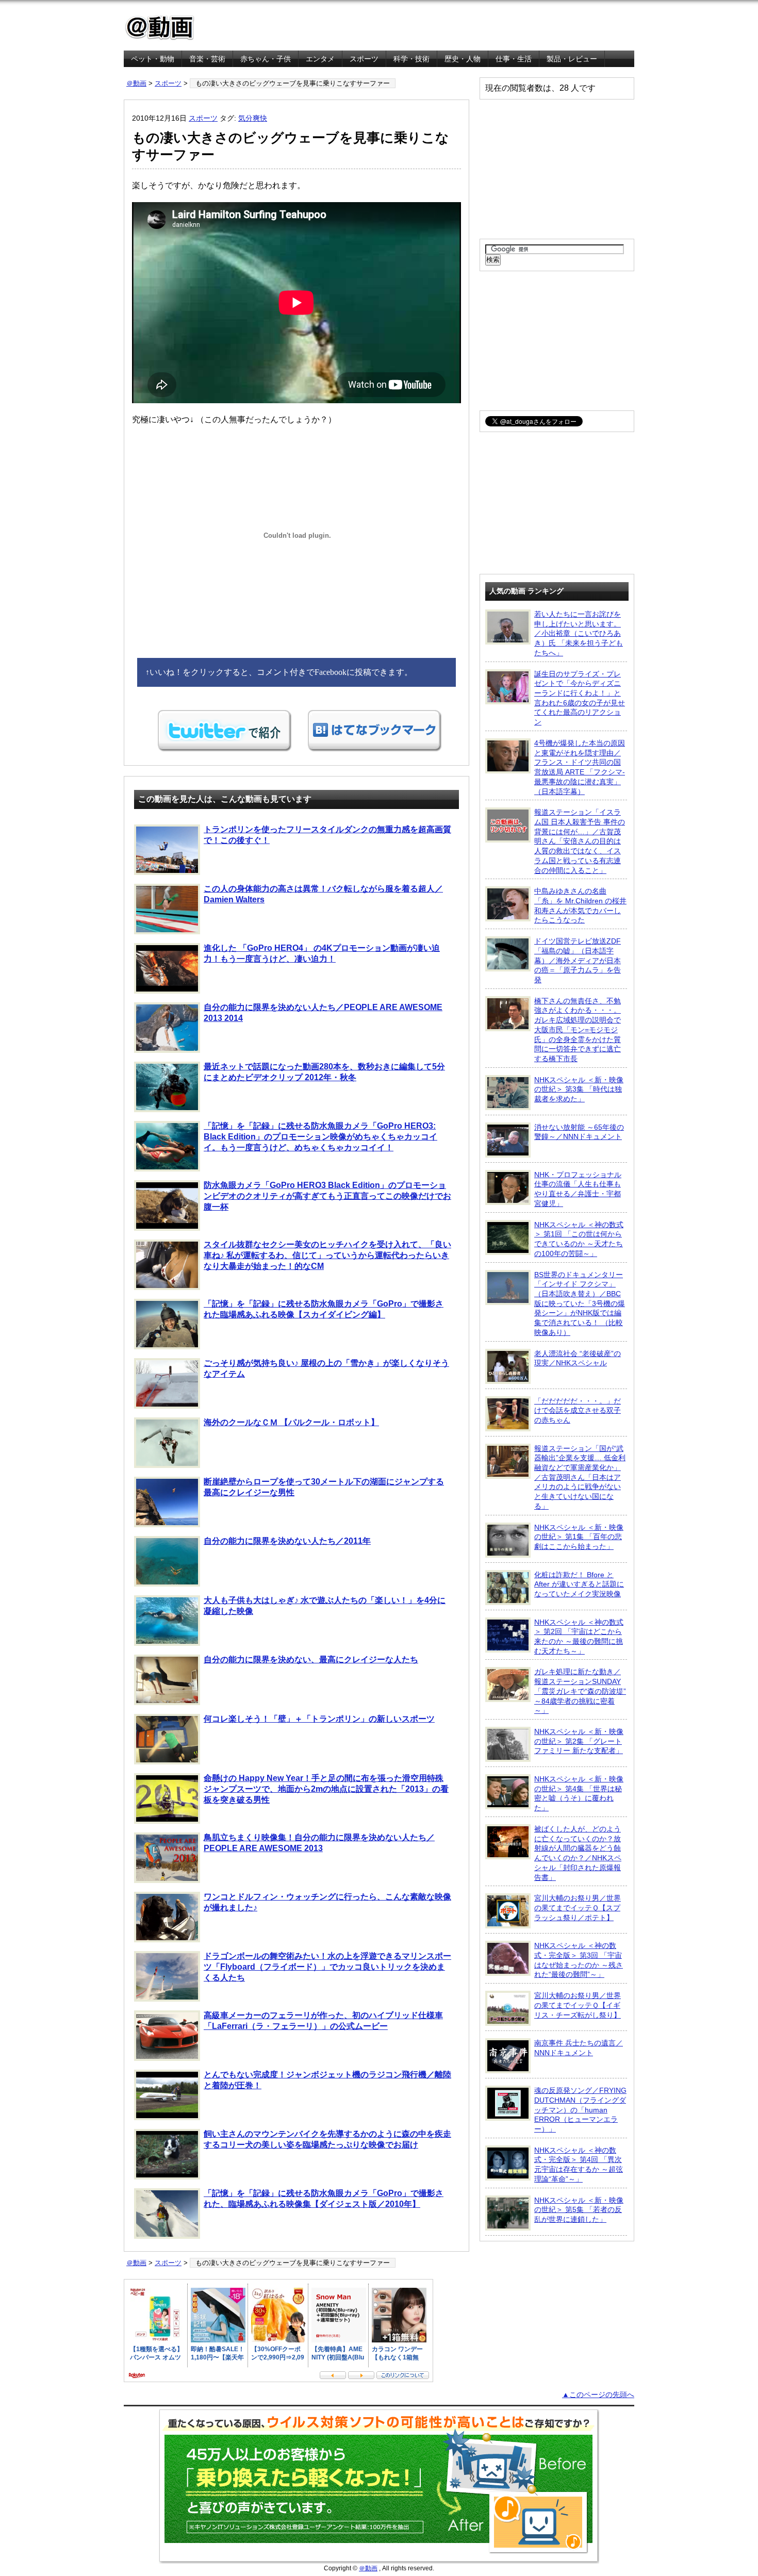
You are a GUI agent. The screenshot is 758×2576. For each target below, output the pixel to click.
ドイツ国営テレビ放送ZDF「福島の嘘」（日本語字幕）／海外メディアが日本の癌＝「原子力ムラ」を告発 (578, 960)
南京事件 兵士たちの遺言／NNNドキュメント (579, 2048)
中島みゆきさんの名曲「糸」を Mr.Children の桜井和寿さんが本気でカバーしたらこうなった (580, 905)
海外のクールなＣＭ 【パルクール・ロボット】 (291, 1422)
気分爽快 (253, 118)
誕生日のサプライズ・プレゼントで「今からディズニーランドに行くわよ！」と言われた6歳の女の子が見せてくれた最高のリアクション (580, 698)
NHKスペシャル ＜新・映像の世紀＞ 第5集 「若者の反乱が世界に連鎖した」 (579, 2210)
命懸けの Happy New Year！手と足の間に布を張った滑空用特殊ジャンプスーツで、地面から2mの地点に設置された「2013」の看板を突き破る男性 (326, 1789)
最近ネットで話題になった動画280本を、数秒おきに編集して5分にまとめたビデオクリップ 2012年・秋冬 (324, 1072)
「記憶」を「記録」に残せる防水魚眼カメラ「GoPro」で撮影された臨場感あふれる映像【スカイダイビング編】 (324, 1309)
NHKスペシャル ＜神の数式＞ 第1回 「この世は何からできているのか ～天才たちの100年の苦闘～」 (579, 1239)
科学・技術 (411, 59)
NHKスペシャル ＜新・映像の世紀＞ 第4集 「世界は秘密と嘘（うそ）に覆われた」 (579, 1793)
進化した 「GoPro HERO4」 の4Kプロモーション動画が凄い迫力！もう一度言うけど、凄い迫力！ (322, 953)
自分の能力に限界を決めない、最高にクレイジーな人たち (311, 1659)
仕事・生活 (514, 59)
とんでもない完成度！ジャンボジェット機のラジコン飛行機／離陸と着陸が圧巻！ (327, 2080)
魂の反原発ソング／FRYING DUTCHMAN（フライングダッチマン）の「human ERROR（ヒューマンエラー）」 (580, 2110)
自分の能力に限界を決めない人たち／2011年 (287, 1541)
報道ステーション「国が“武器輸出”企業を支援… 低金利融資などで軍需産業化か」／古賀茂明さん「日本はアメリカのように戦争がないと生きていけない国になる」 (580, 1477)
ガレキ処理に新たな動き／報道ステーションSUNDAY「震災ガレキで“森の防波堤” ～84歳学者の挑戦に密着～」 (580, 1691)
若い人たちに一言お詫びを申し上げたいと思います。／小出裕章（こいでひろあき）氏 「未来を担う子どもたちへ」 (579, 633)
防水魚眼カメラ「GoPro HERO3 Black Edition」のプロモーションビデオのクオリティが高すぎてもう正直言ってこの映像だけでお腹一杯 (327, 1196)
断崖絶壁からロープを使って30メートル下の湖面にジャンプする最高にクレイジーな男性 (324, 1487)
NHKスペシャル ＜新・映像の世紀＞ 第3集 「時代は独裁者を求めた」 (579, 1089)
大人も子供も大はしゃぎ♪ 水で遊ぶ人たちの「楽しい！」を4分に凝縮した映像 (325, 1606)
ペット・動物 (153, 59)
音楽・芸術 (207, 59)
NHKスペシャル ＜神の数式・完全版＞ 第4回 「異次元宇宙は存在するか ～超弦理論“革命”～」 (579, 2165)
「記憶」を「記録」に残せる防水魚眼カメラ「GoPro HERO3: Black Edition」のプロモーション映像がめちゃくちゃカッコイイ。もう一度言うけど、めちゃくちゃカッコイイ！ (320, 1137)
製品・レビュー (572, 59)
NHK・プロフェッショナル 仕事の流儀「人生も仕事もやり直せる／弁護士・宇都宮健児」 (578, 1189)
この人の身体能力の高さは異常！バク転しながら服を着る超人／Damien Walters (323, 894)
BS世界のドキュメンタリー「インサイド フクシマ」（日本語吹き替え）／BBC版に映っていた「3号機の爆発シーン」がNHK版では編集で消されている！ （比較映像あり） (580, 1303)
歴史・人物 (463, 59)
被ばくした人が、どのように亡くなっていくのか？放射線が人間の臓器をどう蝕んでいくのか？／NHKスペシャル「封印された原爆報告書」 (578, 1853)
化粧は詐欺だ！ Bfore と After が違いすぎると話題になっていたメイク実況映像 (579, 1584)
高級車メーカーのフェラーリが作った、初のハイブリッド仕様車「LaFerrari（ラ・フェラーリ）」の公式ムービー (323, 2021)
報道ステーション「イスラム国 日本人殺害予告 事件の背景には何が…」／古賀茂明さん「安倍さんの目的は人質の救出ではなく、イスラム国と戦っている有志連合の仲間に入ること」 (580, 841)
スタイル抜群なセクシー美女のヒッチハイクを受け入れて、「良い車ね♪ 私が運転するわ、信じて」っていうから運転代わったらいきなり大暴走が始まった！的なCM (327, 1255)
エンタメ (320, 59)
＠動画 (136, 83)
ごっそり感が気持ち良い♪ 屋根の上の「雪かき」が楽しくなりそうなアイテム (326, 1368)
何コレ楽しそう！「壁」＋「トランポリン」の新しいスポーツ (319, 1719)
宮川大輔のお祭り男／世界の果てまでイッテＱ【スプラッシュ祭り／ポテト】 (578, 1908)
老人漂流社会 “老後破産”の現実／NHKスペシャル (578, 1358)
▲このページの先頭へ (598, 2395)
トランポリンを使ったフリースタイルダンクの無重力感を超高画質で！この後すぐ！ (327, 835)
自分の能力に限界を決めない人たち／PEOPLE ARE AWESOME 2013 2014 (323, 1013)
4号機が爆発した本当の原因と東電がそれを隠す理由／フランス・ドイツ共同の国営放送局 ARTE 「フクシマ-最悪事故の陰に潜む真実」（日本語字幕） (580, 767)
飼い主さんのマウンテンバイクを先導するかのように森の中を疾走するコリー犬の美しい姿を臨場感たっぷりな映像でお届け (327, 2139)
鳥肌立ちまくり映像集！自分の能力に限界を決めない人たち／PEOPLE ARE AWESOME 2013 (319, 1843)
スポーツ (364, 59)
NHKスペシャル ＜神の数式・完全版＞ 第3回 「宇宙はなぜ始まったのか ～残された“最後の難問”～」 (579, 1960)
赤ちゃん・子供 (266, 59)
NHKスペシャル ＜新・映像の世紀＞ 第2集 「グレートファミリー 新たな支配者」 (579, 1741)
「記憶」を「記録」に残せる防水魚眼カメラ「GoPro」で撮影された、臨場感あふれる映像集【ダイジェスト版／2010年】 (324, 2199)
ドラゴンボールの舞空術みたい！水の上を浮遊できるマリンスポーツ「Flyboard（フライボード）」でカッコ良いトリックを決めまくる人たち (327, 1967)
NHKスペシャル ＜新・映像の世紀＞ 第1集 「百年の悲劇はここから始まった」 (579, 1537)
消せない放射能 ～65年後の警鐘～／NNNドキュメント (579, 1132)
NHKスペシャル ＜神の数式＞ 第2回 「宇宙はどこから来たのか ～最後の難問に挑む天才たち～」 (579, 1637)
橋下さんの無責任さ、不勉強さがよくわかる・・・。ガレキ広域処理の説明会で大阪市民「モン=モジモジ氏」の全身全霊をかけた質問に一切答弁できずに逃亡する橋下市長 (578, 1030)
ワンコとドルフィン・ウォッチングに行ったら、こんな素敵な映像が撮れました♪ (327, 1902)
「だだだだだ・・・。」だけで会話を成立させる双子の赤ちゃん (578, 1410)
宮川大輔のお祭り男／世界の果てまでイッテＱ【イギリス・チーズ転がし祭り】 (578, 2005)
